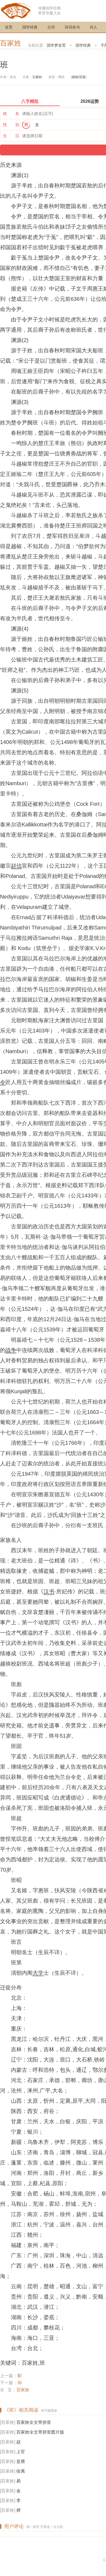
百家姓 (11, 43)
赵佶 (16, 866)
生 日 (11, 136)
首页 (9, 27)
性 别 (11, 125)
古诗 (51, 27)
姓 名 (11, 114)
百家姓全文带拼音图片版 (40, 2432)
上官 (21, 2452)
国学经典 (30, 27)
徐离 (21, 2471)
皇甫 (21, 2461)
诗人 (93, 27)
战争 (11, 1350)
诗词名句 (72, 27)
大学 (38, 1973)
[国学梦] (16, 10)
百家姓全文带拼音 (34, 2422)
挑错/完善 (79, 77)
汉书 (49, 1591)
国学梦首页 (56, 45)
